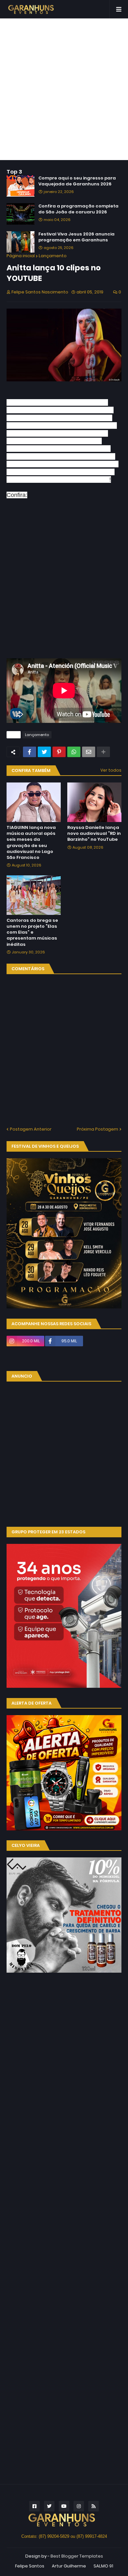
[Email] (89, 752)
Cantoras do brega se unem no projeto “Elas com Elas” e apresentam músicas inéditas (32, 932)
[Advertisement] (64, 89)
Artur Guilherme (69, 2566)
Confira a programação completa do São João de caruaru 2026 (78, 209)
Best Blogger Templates (77, 2556)
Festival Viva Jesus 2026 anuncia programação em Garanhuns (76, 237)
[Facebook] (30, 752)
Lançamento (53, 256)
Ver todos (111, 770)
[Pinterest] (59, 752)
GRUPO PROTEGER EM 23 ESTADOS (48, 1532)
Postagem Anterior (31, 1129)
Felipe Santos (30, 2566)
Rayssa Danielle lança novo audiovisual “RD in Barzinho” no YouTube (94, 834)
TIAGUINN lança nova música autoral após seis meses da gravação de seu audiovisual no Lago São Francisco (31, 843)
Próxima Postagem (97, 1129)
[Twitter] (44, 752)
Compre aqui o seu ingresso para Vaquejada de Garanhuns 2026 (77, 181)
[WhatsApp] (74, 752)
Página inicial (21, 256)
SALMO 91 (103, 2566)
